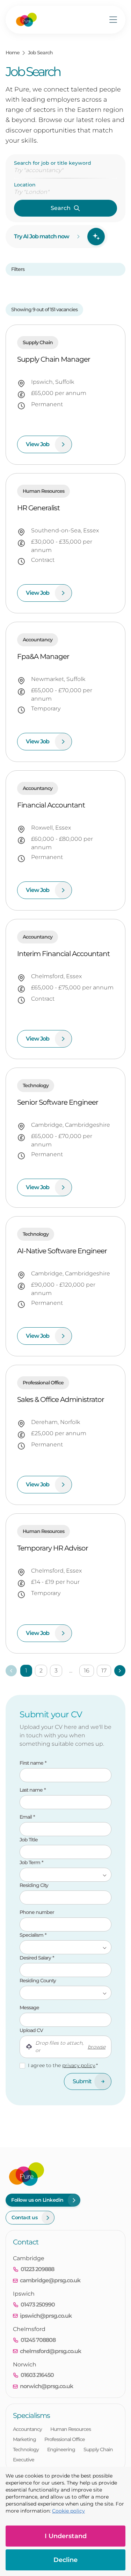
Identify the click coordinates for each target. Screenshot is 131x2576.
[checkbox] (22, 2066)
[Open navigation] (113, 20)
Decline (65, 2560)
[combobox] (65, 192)
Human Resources (71, 2429)
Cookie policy (68, 2511)
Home (13, 53)
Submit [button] (82, 2081)
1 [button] (26, 1671)
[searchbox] (65, 170)
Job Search (40, 53)
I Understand (66, 2536)
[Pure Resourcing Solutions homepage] (26, 20)
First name (32, 1763)
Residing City (34, 1885)
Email (26, 1817)
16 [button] (87, 1671)
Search (61, 208)
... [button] (71, 1671)
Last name (32, 1790)
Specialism (32, 1935)
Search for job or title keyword (53, 163)
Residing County (38, 1981)
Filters (18, 269)
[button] (120, 1671)
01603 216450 (37, 2375)
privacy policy (79, 2065)
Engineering (61, 2449)
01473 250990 (38, 2305)
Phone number (53, 1912)
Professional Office (65, 2439)
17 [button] (104, 1671)
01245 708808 (38, 2340)
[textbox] (65, 1775)
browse (97, 2047)
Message (29, 2008)
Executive (24, 2460)
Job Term (30, 1862)
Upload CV (31, 2030)
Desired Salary (36, 1958)
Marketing (24, 2439)
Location (25, 185)
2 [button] (41, 1671)
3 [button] (56, 1671)
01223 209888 (37, 2269)
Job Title (29, 1840)
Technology (26, 2449)
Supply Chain (98, 2449)
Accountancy (27, 2429)
